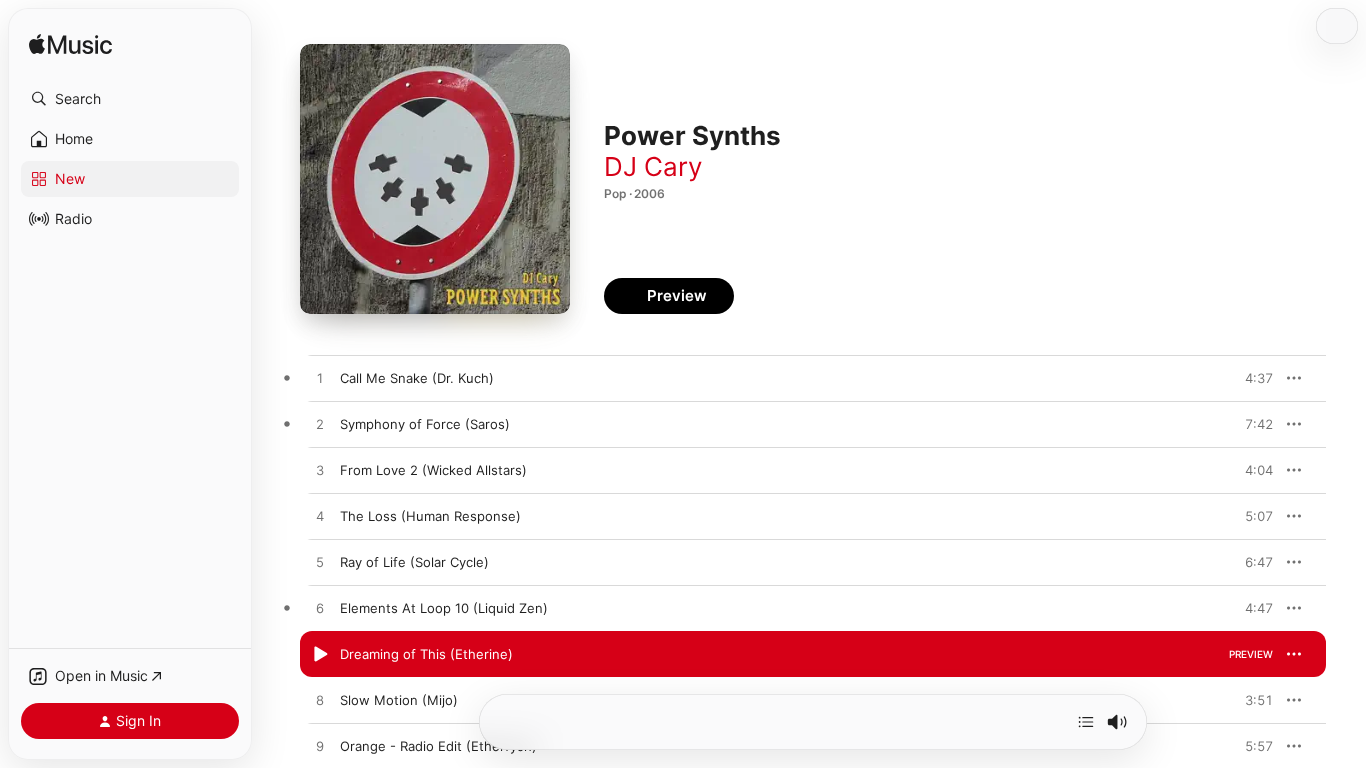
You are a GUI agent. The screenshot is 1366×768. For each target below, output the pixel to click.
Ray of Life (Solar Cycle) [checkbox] (414, 562)
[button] (130, 99)
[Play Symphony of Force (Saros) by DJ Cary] (320, 425)
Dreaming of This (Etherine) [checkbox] (426, 654)
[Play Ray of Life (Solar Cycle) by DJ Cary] (320, 563)
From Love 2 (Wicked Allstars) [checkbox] (433, 470)
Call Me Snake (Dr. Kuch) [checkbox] (417, 378)
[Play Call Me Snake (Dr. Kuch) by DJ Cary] (320, 379)
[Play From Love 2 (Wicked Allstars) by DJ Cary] (320, 471)
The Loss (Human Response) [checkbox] (430, 516)
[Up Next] (1086, 722)
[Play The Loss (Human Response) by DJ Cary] (320, 517)
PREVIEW (1251, 378)
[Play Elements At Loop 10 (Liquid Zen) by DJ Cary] (320, 609)
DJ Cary (653, 166)
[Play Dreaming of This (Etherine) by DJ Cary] (320, 655)
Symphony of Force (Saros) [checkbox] (425, 424)
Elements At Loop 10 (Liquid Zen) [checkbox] (444, 608)
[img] (70, 45)
